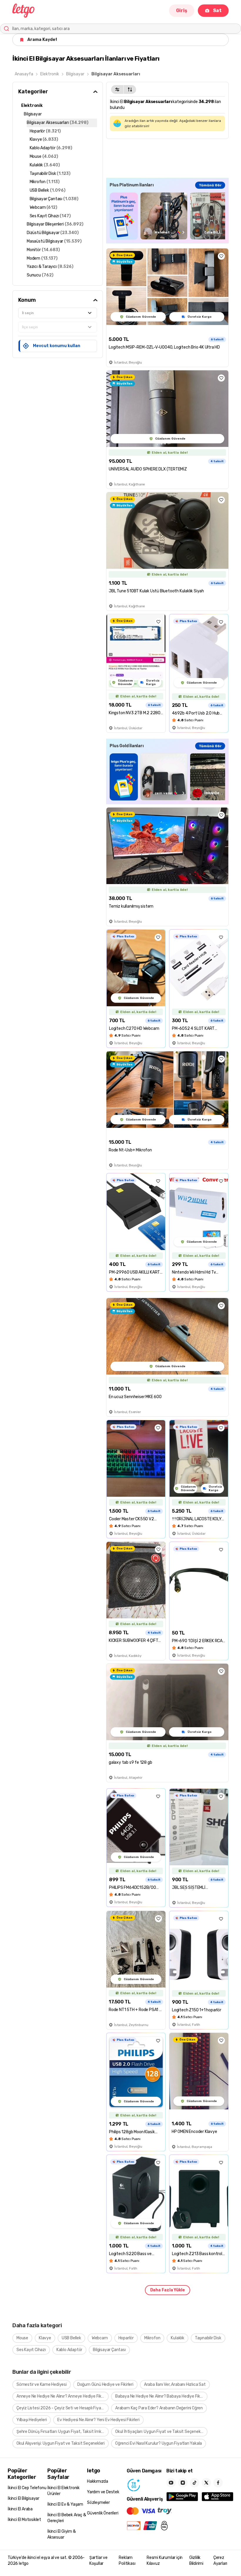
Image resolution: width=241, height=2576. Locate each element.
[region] (167, 216)
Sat (217, 10)
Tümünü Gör (210, 185)
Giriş (182, 10)
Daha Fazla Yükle (168, 2290)
